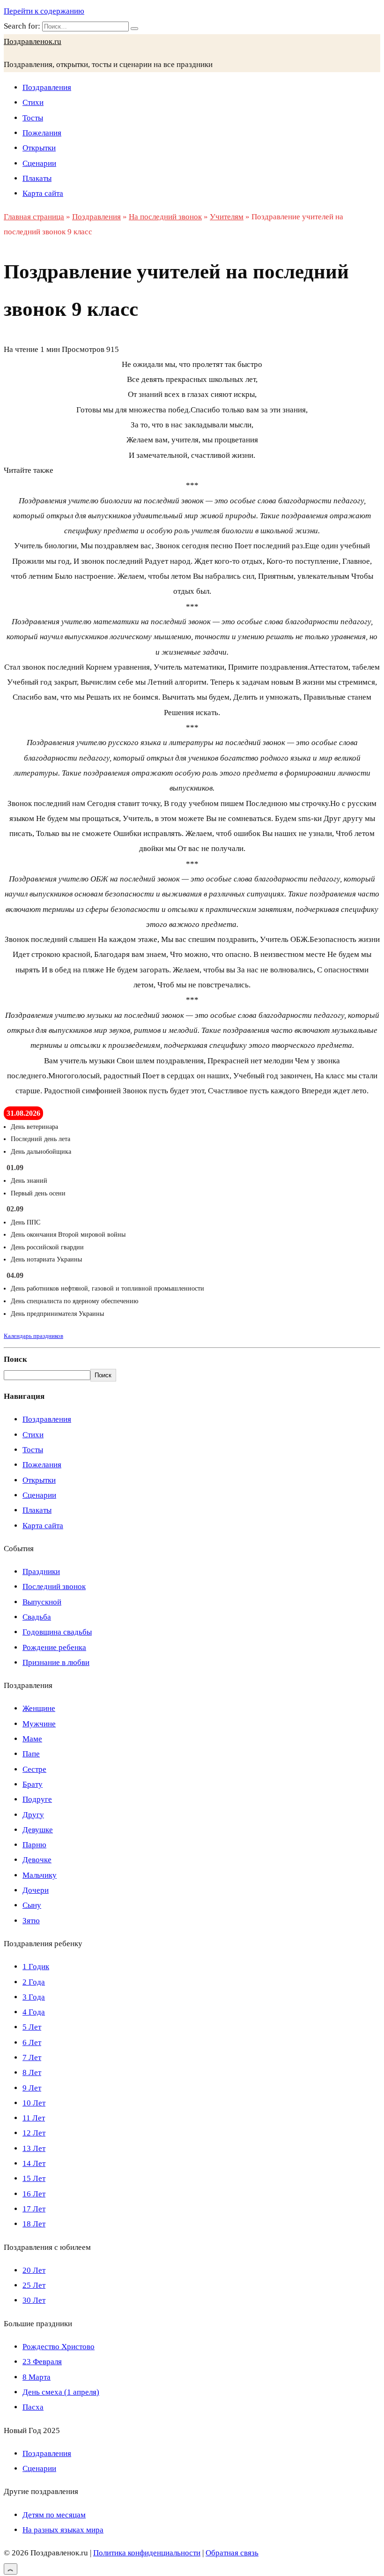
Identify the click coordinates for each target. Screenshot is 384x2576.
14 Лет (34, 2163)
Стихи (33, 102)
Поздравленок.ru (33, 41)
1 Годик (36, 1967)
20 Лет (34, 2270)
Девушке (38, 1830)
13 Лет (34, 2148)
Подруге (37, 1799)
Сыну (32, 1905)
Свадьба (37, 1617)
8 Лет (32, 2072)
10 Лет (34, 2103)
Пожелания (42, 133)
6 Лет (32, 2042)
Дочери (36, 1890)
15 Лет (34, 2178)
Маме (32, 1739)
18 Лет (34, 2224)
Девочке (37, 1860)
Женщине (39, 1708)
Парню (34, 1845)
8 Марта (37, 2377)
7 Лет (32, 2057)
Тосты (33, 118)
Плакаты (37, 178)
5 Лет (32, 2027)
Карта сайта (43, 193)
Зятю (31, 1921)
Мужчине (39, 1724)
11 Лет (34, 2118)
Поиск (15, 1359)
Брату (33, 1784)
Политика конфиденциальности (147, 2553)
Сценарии (39, 163)
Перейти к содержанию (44, 11)
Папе (31, 1754)
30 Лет (34, 2300)
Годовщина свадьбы (57, 1632)
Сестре (34, 1769)
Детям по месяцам (54, 2515)
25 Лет (34, 2285)
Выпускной (42, 1602)
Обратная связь (232, 2553)
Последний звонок (54, 1587)
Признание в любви (56, 1662)
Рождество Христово (59, 2347)
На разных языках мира (63, 2530)
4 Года (34, 2012)
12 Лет (34, 2133)
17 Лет (34, 2209)
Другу (33, 1815)
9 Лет (32, 2088)
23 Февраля (42, 2362)
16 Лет (34, 2194)
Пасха (33, 2407)
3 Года (34, 1997)
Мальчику (40, 1875)
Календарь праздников (33, 1336)
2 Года (34, 1982)
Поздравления (47, 87)
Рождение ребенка (54, 1647)
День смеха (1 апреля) (61, 2392)
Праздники (41, 1572)
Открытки (39, 148)
